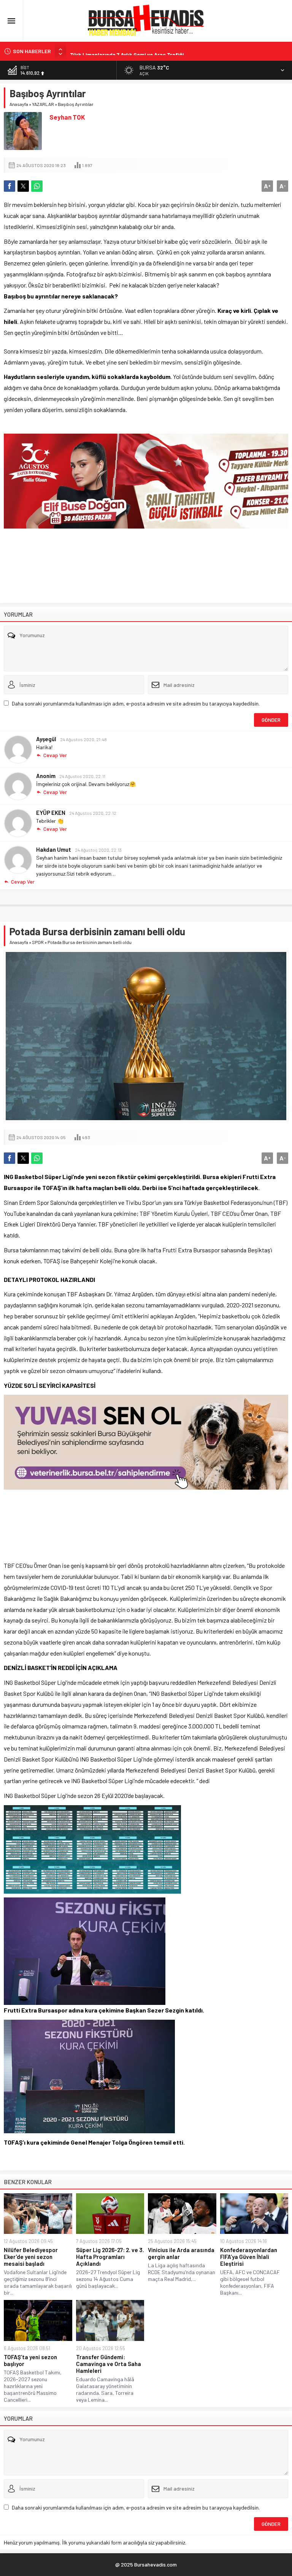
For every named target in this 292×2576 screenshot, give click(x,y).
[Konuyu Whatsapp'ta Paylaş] (37, 186)
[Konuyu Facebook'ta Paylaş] (10, 186)
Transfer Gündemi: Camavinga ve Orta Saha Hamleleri (109, 2364)
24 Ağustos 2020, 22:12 (93, 813)
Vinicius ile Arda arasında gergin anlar (181, 2253)
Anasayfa (19, 104)
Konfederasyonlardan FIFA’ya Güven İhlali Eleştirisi (249, 2257)
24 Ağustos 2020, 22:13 (98, 850)
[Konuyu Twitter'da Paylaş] (23, 186)
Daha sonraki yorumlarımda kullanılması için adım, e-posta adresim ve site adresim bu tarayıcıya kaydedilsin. (136, 703)
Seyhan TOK (67, 117)
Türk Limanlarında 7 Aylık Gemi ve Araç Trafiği (127, 51)
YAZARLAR (43, 104)
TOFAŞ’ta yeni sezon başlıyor (30, 2360)
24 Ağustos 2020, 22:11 (82, 776)
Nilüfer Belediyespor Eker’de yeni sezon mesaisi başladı (31, 2257)
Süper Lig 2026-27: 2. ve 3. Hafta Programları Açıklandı (110, 2257)
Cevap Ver (55, 755)
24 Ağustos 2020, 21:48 (83, 739)
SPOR (38, 942)
